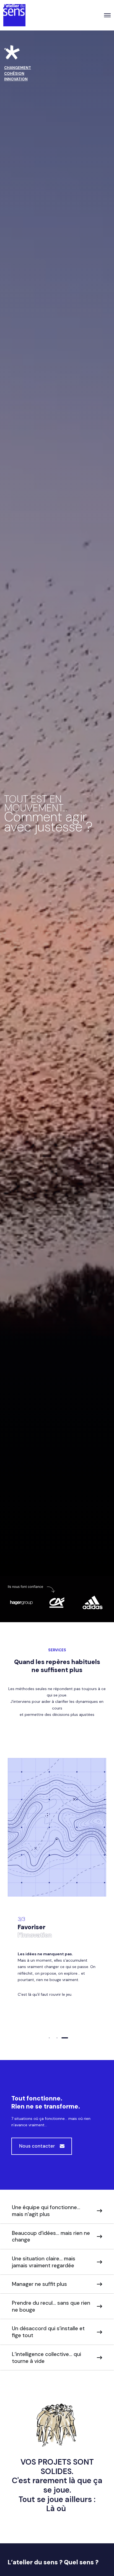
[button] (49, 2038)
